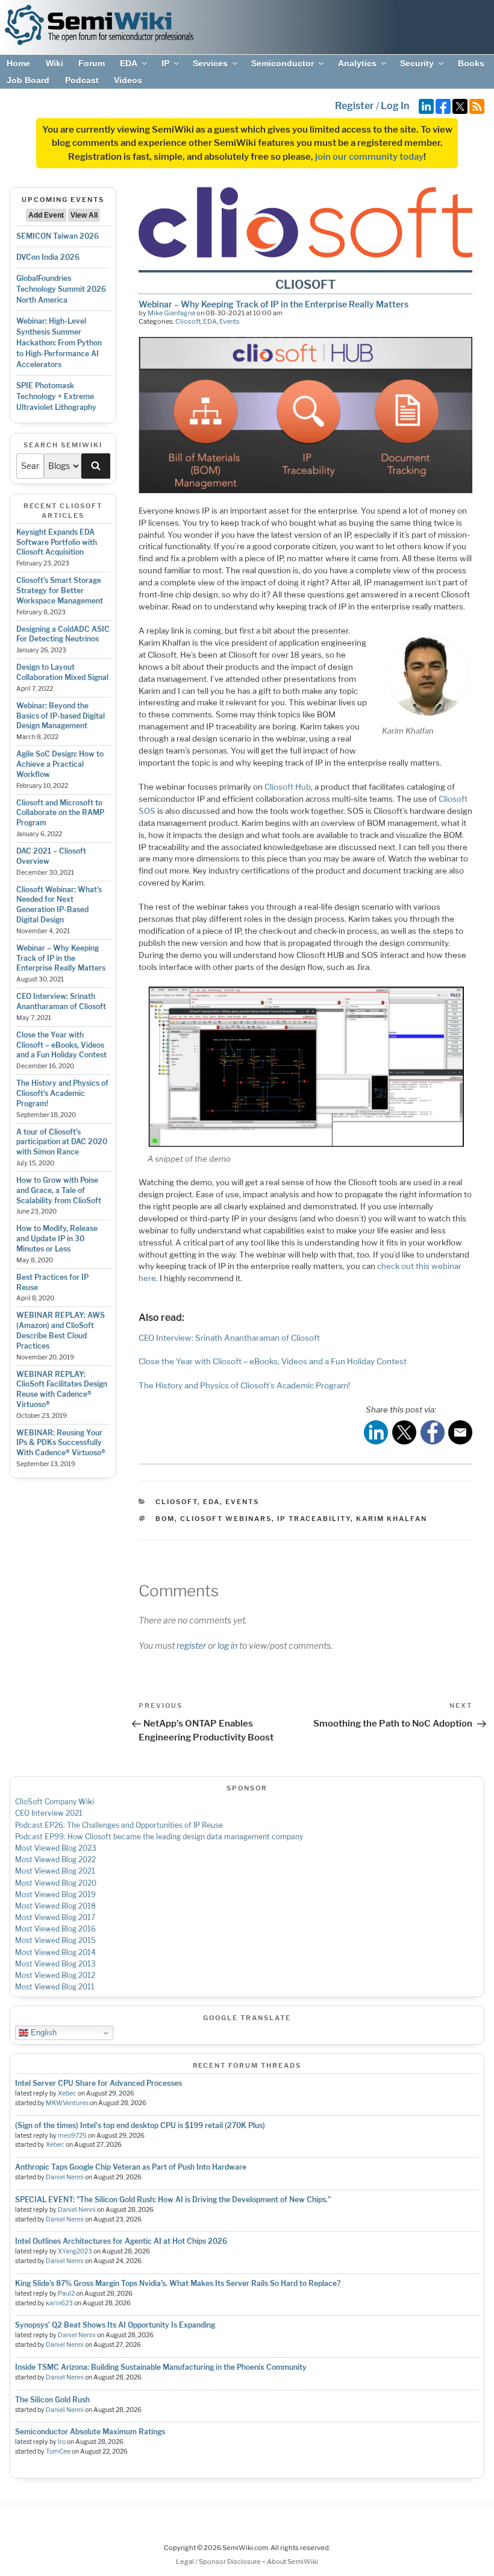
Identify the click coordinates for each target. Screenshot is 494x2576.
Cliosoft (188, 321)
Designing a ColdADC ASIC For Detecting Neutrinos (63, 634)
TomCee (58, 2452)
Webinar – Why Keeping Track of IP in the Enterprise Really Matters (61, 958)
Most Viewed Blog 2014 (55, 1952)
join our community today (369, 157)
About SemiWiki (292, 2562)
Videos (128, 80)
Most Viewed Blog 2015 (55, 1940)
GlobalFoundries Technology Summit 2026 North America (61, 289)
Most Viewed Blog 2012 (55, 1975)
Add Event (46, 215)
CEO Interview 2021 (49, 1813)
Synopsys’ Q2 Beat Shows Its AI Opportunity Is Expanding (115, 2325)
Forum (92, 63)
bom (165, 1519)
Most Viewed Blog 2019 (55, 1894)
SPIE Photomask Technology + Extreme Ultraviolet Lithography (56, 396)
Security (417, 63)
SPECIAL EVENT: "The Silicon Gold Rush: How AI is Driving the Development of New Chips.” (173, 2200)
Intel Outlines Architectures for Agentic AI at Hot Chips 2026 (121, 2241)
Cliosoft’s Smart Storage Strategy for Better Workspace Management (60, 590)
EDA (129, 63)
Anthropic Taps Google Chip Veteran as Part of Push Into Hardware (131, 2167)
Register (355, 106)
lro (62, 2442)
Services (210, 63)
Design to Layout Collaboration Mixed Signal (62, 672)
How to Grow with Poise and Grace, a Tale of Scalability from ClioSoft (59, 1190)
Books (471, 63)
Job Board (28, 80)
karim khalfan (392, 1519)
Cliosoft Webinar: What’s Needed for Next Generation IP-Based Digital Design (59, 905)
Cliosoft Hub (288, 787)
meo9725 (72, 2136)
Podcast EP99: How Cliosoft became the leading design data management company (159, 1837)
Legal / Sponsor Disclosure (219, 2562)
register (191, 1645)
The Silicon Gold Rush (52, 2400)
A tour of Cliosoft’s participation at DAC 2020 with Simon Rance (62, 1142)
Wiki (55, 63)
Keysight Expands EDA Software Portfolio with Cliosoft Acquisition (57, 542)
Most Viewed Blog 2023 (56, 1848)
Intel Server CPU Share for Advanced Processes (98, 2083)
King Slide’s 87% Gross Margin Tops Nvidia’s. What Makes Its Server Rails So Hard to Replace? (178, 2283)
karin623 (59, 2303)
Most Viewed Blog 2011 (55, 1987)
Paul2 (66, 2294)
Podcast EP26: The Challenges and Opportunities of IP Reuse (119, 1825)
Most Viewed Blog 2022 (55, 1860)
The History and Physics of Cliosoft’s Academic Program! (62, 1093)
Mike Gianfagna (171, 313)
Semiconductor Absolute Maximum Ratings (90, 2432)
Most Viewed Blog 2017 (55, 1917)
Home (18, 63)
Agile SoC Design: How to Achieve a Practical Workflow (60, 764)
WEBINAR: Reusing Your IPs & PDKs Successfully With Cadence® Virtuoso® (61, 1443)
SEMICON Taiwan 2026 (58, 236)
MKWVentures (67, 2103)
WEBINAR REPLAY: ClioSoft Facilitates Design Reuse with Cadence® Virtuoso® (62, 1389)
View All (84, 215)
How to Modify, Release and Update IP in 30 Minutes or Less (57, 1239)
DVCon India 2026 (48, 257)
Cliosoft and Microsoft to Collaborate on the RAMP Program (60, 813)
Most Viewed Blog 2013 (55, 1964)
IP (165, 63)
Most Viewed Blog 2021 (55, 1871)
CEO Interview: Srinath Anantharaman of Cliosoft (61, 1001)
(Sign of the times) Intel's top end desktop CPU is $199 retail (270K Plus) (140, 2125)
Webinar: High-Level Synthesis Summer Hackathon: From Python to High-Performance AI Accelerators (59, 343)
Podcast (82, 80)
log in (227, 1645)
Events (230, 321)
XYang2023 (75, 2251)
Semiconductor (283, 63)
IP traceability (314, 1519)
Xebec (67, 2093)
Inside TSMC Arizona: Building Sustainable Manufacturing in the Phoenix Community (161, 2367)
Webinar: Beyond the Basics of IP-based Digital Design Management (61, 716)
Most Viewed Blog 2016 (55, 1929)
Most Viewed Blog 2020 (56, 1883)
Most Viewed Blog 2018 (55, 1906)
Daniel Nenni (65, 2177)
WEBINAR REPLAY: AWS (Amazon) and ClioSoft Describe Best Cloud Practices (61, 1330)
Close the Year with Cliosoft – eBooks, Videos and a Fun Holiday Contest (61, 1045)
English (42, 2033)
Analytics (357, 63)
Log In (395, 106)
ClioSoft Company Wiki (55, 1802)
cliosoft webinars (226, 1519)
